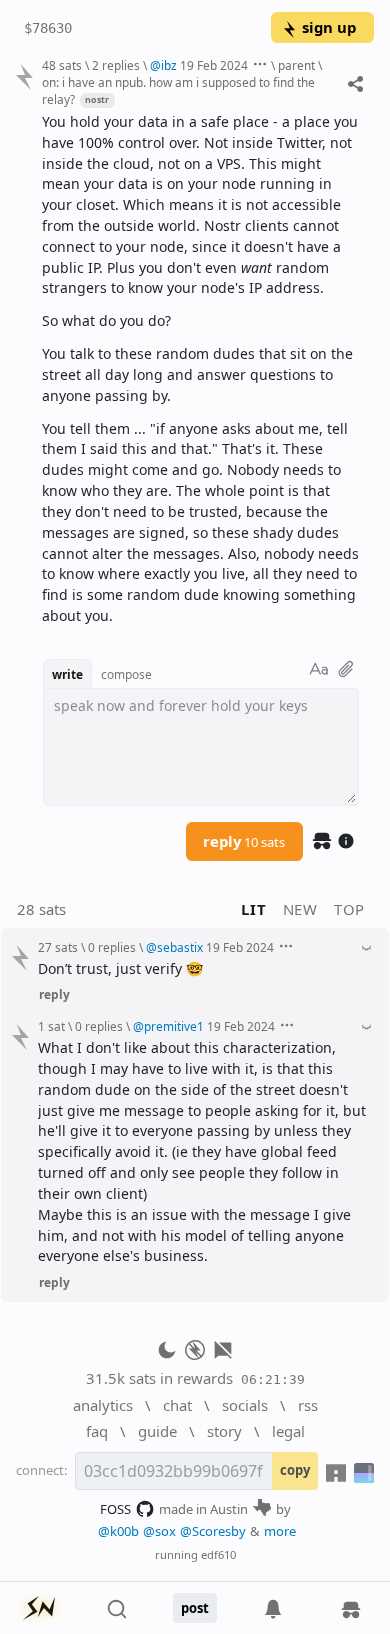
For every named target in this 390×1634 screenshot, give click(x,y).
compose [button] (126, 674)
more (280, 1531)
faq (97, 1431)
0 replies (112, 947)
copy (295, 1470)
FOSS (115, 1509)
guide (157, 1431)
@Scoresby (213, 1531)
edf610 (218, 1554)
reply (244, 841)
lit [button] (253, 909)
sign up (329, 27)
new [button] (300, 909)
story (224, 1431)
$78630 (48, 28)
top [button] (349, 909)
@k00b (118, 1531)
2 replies (116, 65)
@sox (159, 1531)
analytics (103, 1405)
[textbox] (200, 369)
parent (296, 65)
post (195, 1608)
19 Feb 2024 (214, 65)
